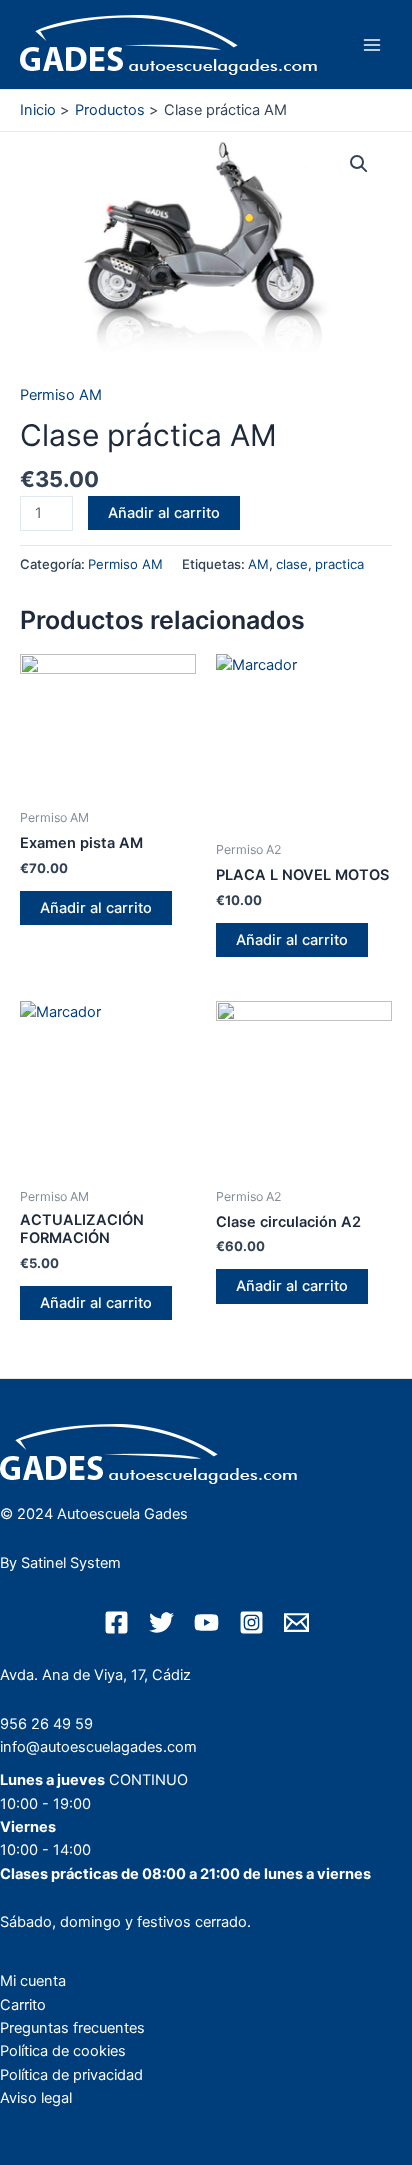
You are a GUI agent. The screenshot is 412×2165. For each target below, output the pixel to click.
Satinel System (71, 1563)
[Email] (296, 1622)
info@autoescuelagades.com (98, 1747)
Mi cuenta (33, 1981)
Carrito (23, 2005)
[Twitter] (161, 1622)
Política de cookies (63, 2051)
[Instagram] (251, 1622)
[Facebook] (116, 1622)
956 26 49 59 (46, 1724)
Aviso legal (36, 2098)
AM (258, 564)
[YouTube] (206, 1622)
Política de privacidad (71, 2075)
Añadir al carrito (164, 513)
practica (339, 564)
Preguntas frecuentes (72, 2028)
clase (292, 564)
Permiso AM (61, 395)
